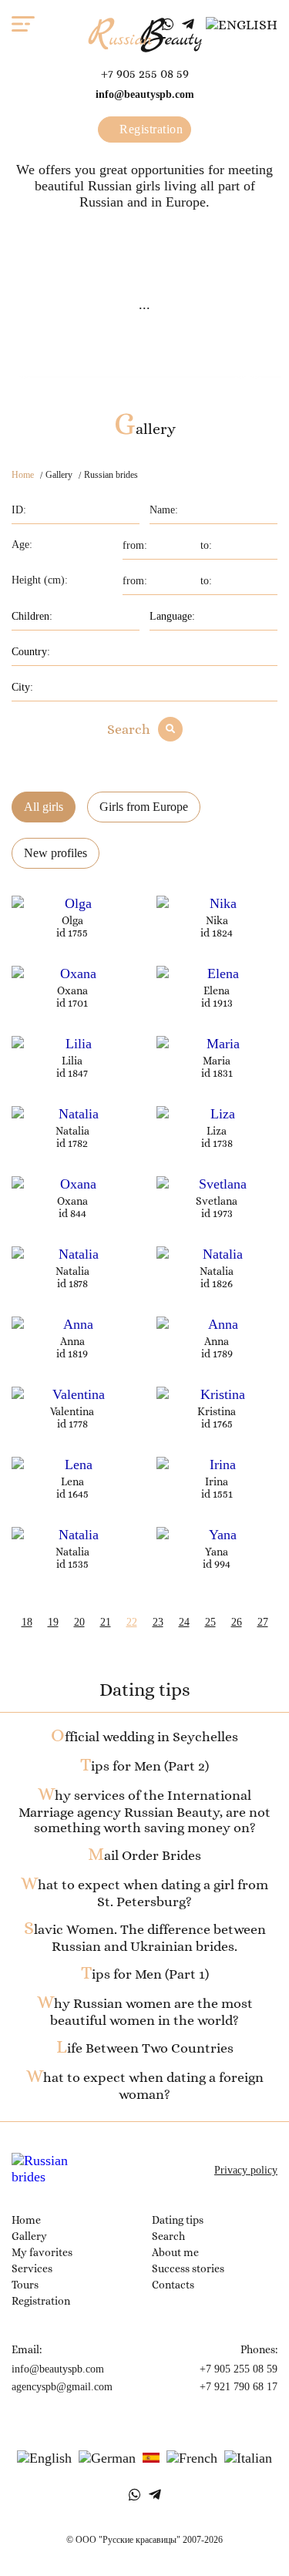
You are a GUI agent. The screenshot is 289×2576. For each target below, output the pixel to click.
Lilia (72, 1061)
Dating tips (178, 2220)
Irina (217, 1481)
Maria (217, 1061)
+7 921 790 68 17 (239, 2387)
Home (23, 475)
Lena (72, 1481)
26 (237, 1622)
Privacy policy (246, 2170)
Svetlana (217, 1201)
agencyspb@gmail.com (62, 2387)
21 (106, 1622)
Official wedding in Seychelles (144, 1737)
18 (27, 1622)
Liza (217, 1131)
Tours (25, 2285)
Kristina (217, 1411)
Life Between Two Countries (145, 2048)
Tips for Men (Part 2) (144, 1766)
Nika (217, 920)
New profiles (55, 853)
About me (175, 2252)
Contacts (173, 2285)
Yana (217, 1552)
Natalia (72, 1131)
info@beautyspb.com (145, 94)
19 (53, 1622)
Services (32, 2268)
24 (184, 1622)
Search (129, 729)
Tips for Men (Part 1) (145, 1974)
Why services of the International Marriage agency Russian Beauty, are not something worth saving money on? (144, 1811)
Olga (72, 920)
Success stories (188, 2268)
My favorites (42, 2252)
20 (79, 1622)
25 (210, 1622)
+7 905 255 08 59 (145, 74)
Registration (150, 129)
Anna (72, 1341)
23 (158, 1622)
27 (263, 1622)
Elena (217, 990)
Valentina (72, 1411)
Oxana (72, 990)
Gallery (29, 2236)
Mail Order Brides (144, 1855)
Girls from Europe (144, 807)
